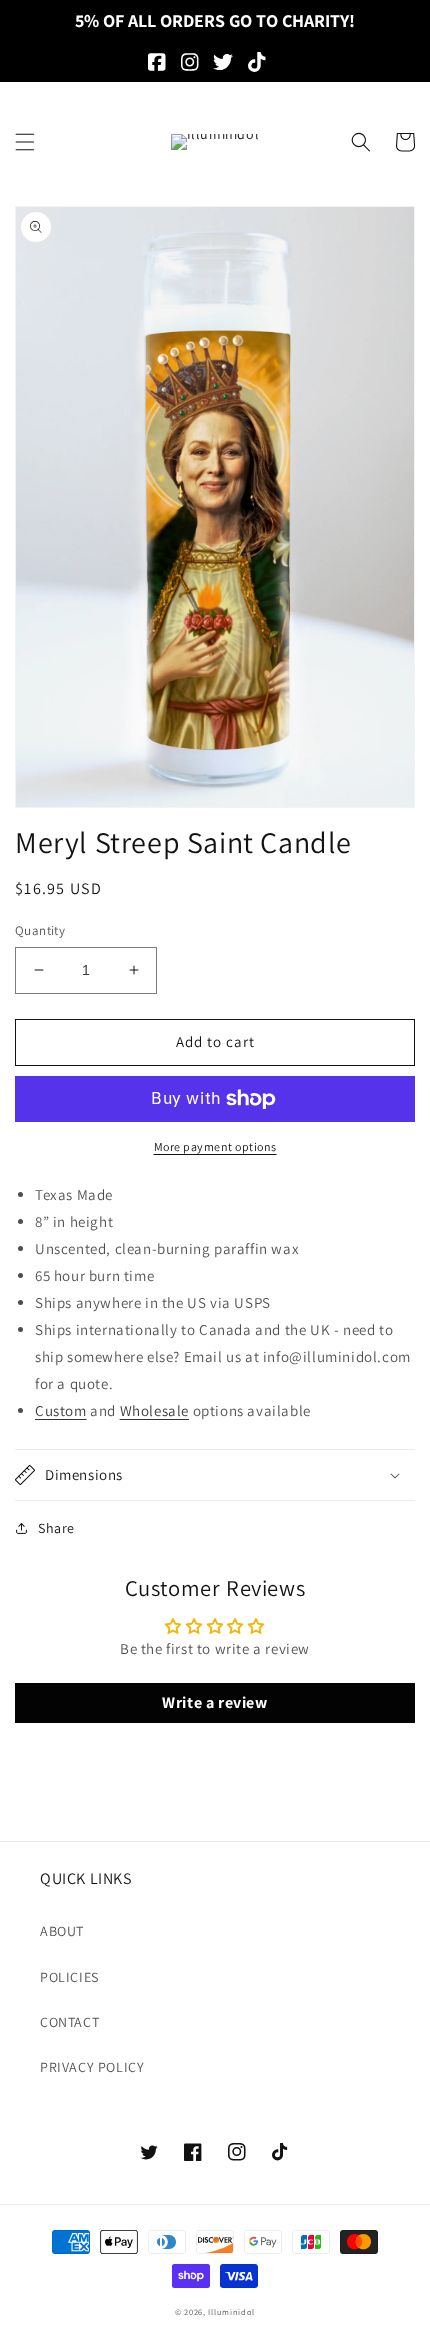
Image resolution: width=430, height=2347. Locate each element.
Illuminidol (231, 2311)
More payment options (215, 1146)
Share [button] (56, 1528)
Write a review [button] (214, 1702)
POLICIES (69, 1977)
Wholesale (154, 1410)
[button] (25, 142)
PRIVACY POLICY (92, 2067)
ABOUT (62, 1931)
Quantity (40, 930)
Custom (61, 1410)
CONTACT (69, 2022)
